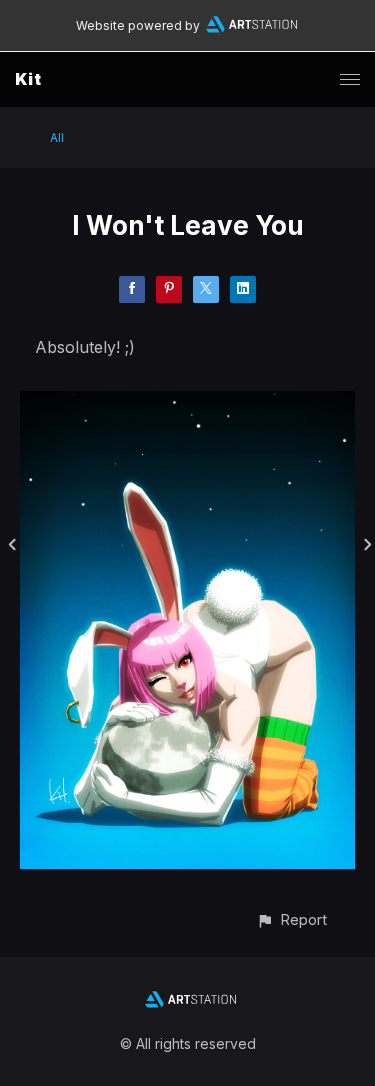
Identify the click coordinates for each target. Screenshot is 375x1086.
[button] (291, 919)
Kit (28, 79)
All (57, 137)
